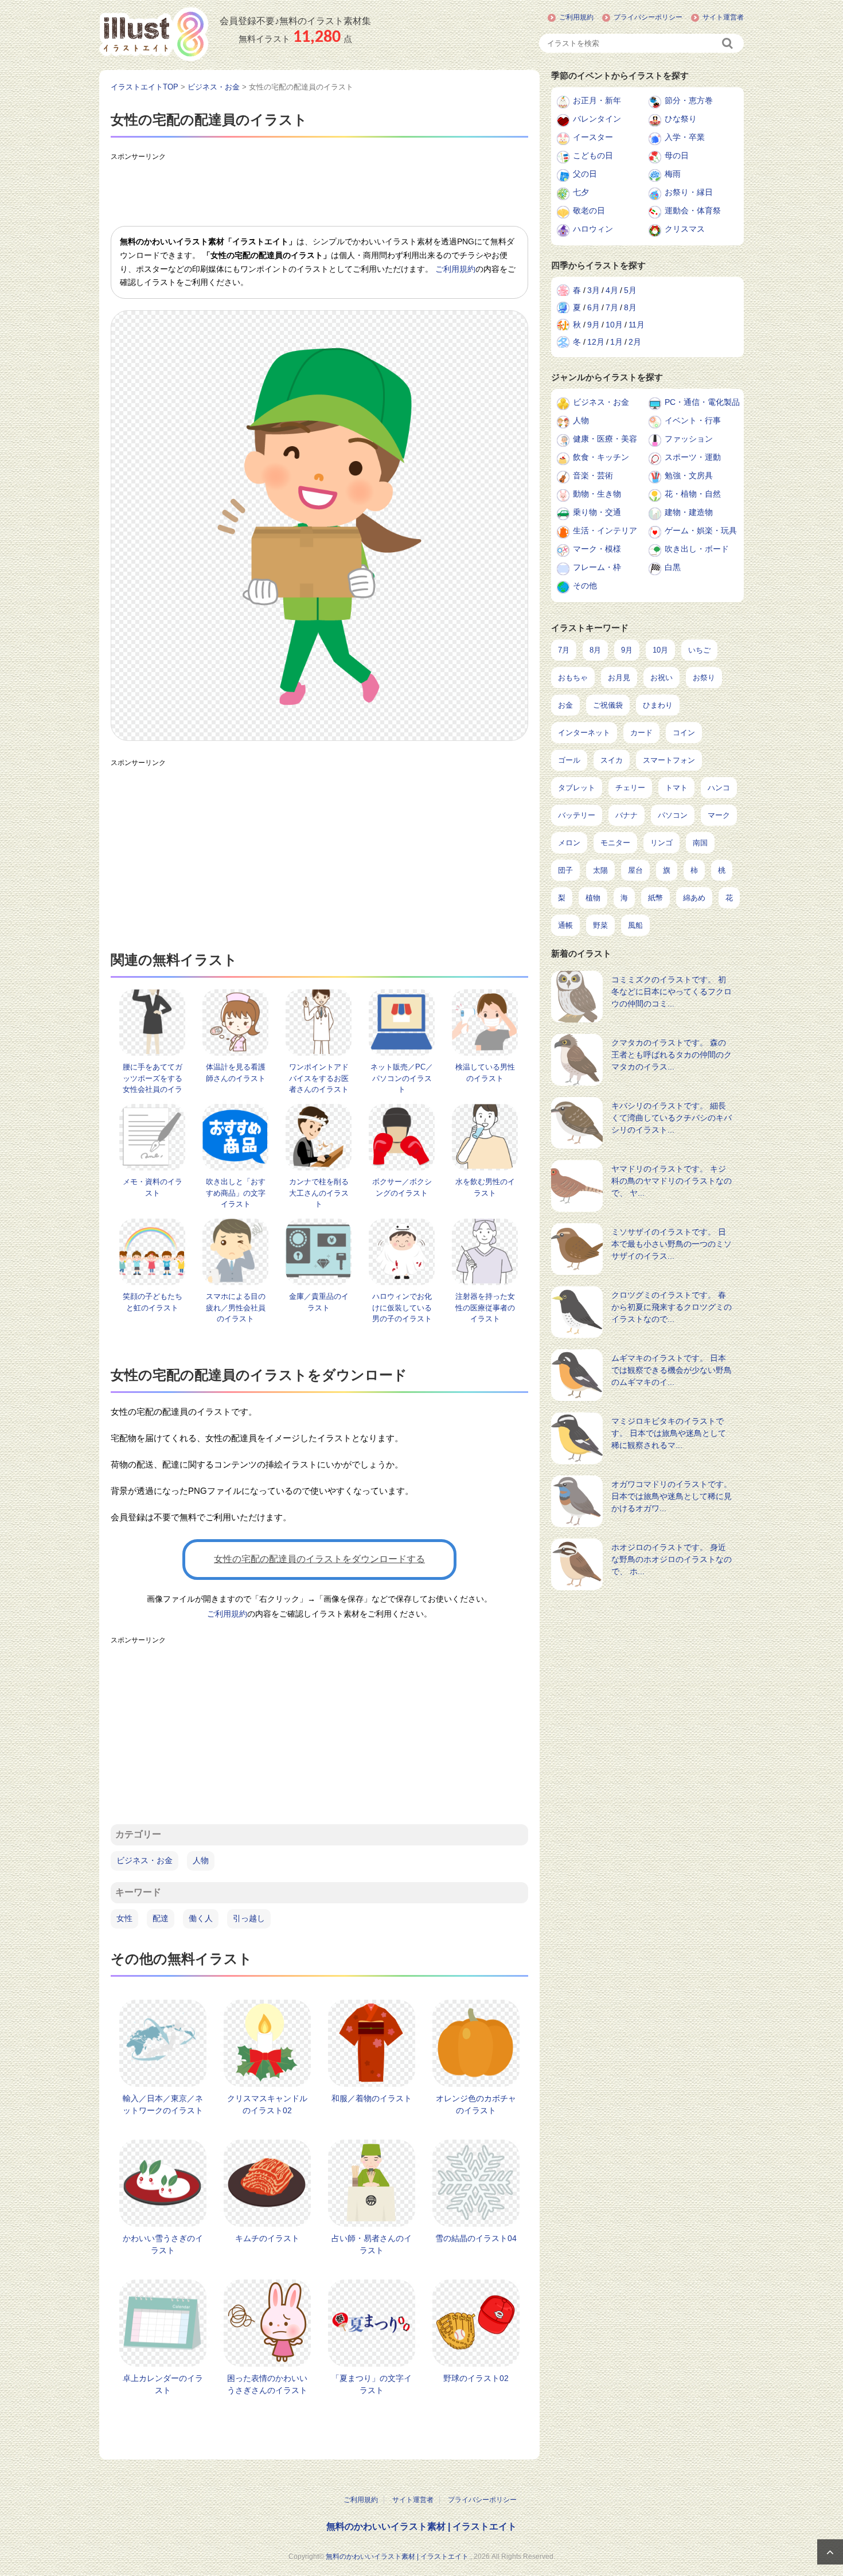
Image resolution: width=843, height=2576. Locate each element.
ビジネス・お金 (145, 1860)
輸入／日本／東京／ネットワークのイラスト (163, 2104)
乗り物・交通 (597, 512)
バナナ (627, 815)
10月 (614, 325)
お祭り (704, 678)
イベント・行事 (693, 420)
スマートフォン (669, 760)
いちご (699, 650)
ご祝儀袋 (608, 705)
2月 (635, 342)
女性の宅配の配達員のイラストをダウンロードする (319, 1559)
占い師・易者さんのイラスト (372, 2244)
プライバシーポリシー (648, 17)
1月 (616, 342)
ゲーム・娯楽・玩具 (701, 530)
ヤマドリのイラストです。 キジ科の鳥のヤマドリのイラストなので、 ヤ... (672, 1181)
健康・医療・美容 (605, 439)
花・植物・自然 (693, 494)
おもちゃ (573, 678)
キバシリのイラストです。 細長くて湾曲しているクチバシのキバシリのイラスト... (672, 1118)
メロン (569, 843)
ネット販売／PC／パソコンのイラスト (402, 1078)
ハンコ (719, 788)
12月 (596, 342)
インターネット (584, 733)
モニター (615, 843)
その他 (585, 586)
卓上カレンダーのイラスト (163, 2384)
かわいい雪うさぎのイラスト (163, 2244)
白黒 (673, 567)
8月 (630, 307)
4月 (612, 290)
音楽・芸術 (593, 475)
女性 (124, 1918)
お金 (565, 705)
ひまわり (658, 705)
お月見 (619, 678)
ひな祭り (681, 119)
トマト (676, 788)
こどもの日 (593, 155)
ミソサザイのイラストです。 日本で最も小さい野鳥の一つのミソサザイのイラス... (672, 1244)
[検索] (728, 43)
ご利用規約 (576, 17)
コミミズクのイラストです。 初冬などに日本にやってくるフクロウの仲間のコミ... (672, 992)
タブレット (577, 788)
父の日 (585, 174)
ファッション (689, 439)
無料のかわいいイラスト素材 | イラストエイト (421, 2526)
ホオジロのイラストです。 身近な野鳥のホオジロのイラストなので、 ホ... (672, 1559)
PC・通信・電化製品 (702, 402)
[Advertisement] (319, 192)
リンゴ (661, 843)
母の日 (677, 155)
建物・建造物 (689, 512)
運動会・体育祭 (693, 210)
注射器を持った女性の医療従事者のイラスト (485, 1307)
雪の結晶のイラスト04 (476, 2238)
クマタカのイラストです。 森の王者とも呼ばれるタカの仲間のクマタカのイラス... (672, 1055)
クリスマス (685, 229)
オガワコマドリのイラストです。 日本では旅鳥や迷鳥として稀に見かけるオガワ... (672, 1496)
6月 (594, 307)
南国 (700, 843)
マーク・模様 (597, 549)
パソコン (673, 815)
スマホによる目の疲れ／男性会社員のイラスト (236, 1307)
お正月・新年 (597, 100)
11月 (637, 325)
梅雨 (673, 174)
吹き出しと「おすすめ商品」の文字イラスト (236, 1193)
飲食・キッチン (601, 457)
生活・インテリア (605, 530)
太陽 (600, 870)
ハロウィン (593, 229)
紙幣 (655, 898)
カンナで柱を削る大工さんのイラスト (319, 1193)
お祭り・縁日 (689, 192)
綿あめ (694, 898)
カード (641, 733)
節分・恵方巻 (689, 100)
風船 (635, 925)
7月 (612, 307)
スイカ (612, 760)
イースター (593, 137)
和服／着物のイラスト (372, 2098)
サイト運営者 (723, 17)
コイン (684, 733)
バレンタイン (597, 119)
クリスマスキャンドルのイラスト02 (267, 2104)
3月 (594, 290)
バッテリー (577, 815)
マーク (719, 815)
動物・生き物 (597, 494)
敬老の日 (589, 210)
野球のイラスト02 (476, 2378)
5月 (630, 290)
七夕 (581, 192)
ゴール (569, 760)
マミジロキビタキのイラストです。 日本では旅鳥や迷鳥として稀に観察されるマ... (669, 1433)
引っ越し (249, 1918)
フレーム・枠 (597, 567)
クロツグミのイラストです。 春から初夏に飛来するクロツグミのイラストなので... (672, 1307)
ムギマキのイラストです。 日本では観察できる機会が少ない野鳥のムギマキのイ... (672, 1370)
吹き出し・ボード (697, 549)
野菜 (600, 925)
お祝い (661, 678)
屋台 (635, 870)
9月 (594, 325)
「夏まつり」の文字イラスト (372, 2384)
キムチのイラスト (267, 2238)
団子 (565, 870)
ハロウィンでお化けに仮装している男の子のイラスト (402, 1307)
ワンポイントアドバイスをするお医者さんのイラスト (319, 1078)
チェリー (630, 788)
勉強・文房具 (689, 475)
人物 (201, 1860)
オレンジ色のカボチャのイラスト (476, 2104)
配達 (161, 1918)
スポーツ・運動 (693, 457)
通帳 (565, 925)
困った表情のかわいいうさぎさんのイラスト (267, 2384)
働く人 (201, 1918)
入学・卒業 (685, 137)
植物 (593, 898)
